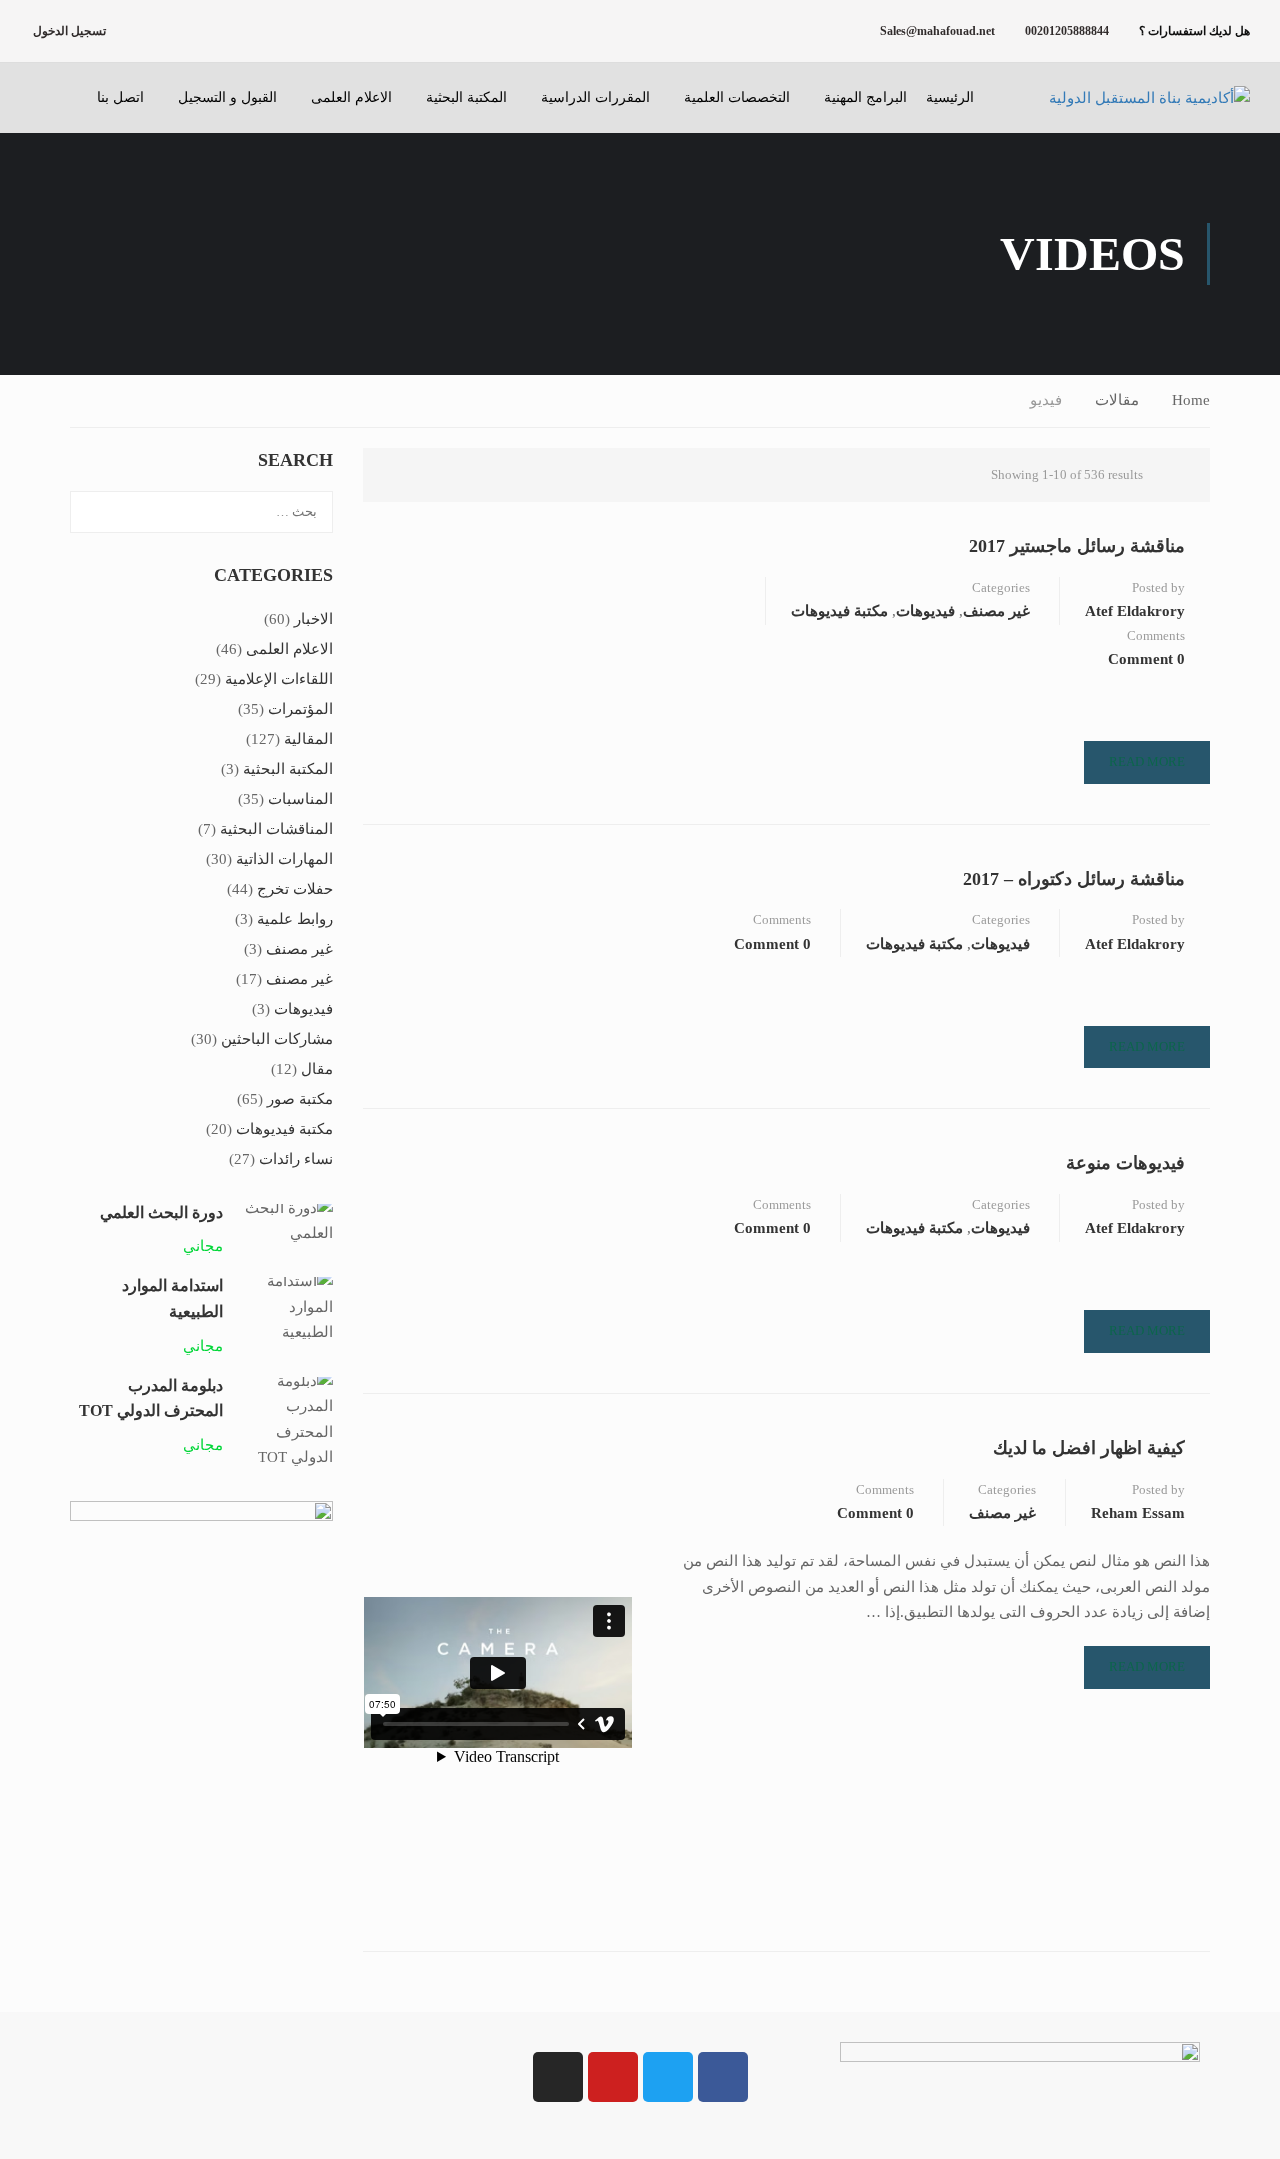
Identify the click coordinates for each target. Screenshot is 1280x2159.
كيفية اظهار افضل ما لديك (1089, 1448)
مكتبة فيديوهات (839, 611)
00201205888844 (1067, 31)
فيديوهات (925, 611)
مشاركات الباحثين (277, 1039)
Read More (1147, 761)
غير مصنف (996, 611)
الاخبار (313, 619)
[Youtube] (613, 2077)
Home (1191, 400)
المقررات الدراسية (595, 97)
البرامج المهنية (865, 97)
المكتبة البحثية (466, 97)
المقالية (308, 739)
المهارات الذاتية (284, 859)
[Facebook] (723, 2077)
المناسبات (300, 799)
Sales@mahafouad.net (937, 31)
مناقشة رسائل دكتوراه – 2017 (1074, 879)
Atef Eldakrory (1135, 611)
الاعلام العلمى (351, 97)
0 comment (1146, 659)
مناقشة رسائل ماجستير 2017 (1077, 546)
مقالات (1117, 400)
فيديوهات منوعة (1125, 1163)
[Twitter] (668, 2077)
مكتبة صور (300, 1099)
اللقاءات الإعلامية (279, 679)
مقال (317, 1069)
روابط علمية (295, 919)
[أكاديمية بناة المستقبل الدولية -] (1125, 98)
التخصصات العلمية (737, 97)
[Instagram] (558, 2077)
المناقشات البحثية (276, 829)
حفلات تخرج (295, 889)
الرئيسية (950, 97)
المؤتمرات (300, 709)
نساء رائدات (296, 1159)
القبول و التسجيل (227, 97)
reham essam (1138, 1513)
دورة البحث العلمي (161, 1212)
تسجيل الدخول (69, 31)
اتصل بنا (120, 97)
